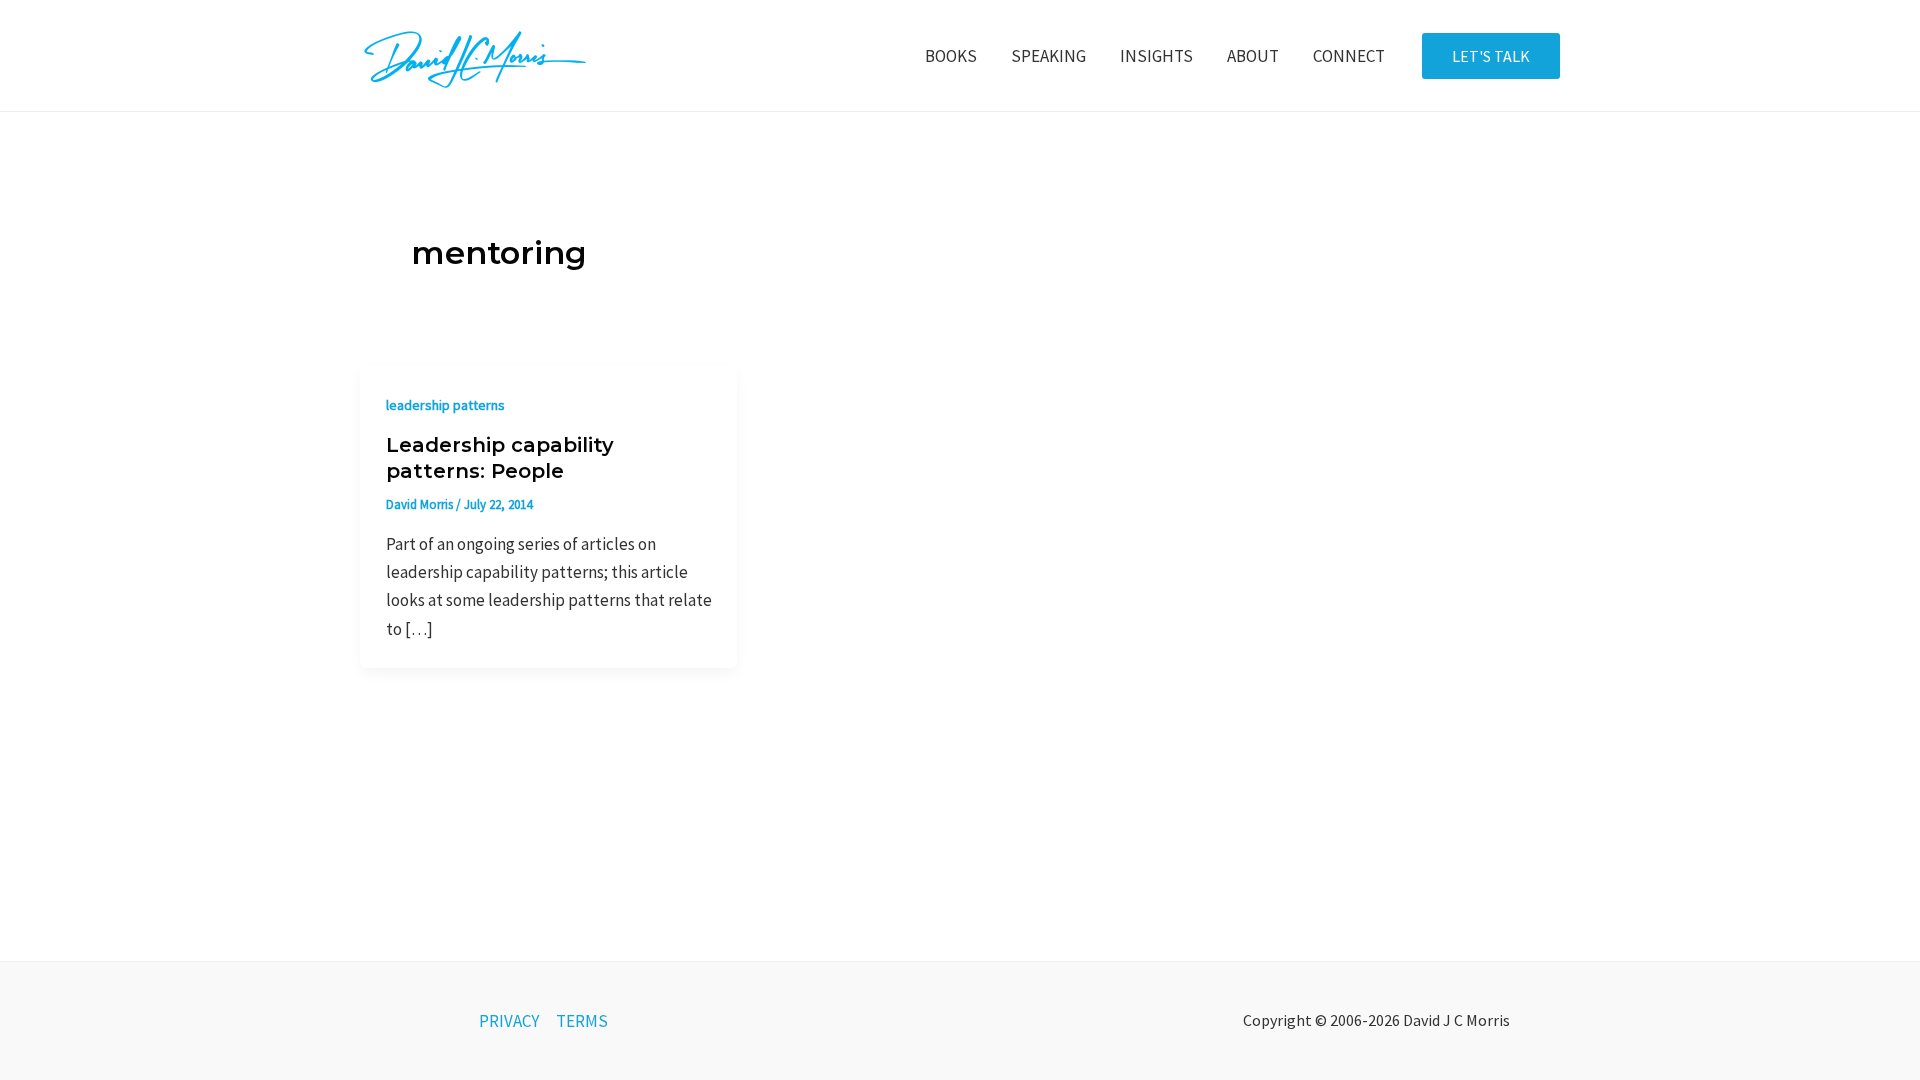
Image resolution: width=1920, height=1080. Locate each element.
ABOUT (1253, 56)
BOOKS (951, 56)
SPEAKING (1048, 56)
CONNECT (1349, 56)
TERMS (582, 1021)
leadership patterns (445, 405)
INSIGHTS (1156, 56)
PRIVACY (509, 1021)
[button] (1491, 56)
